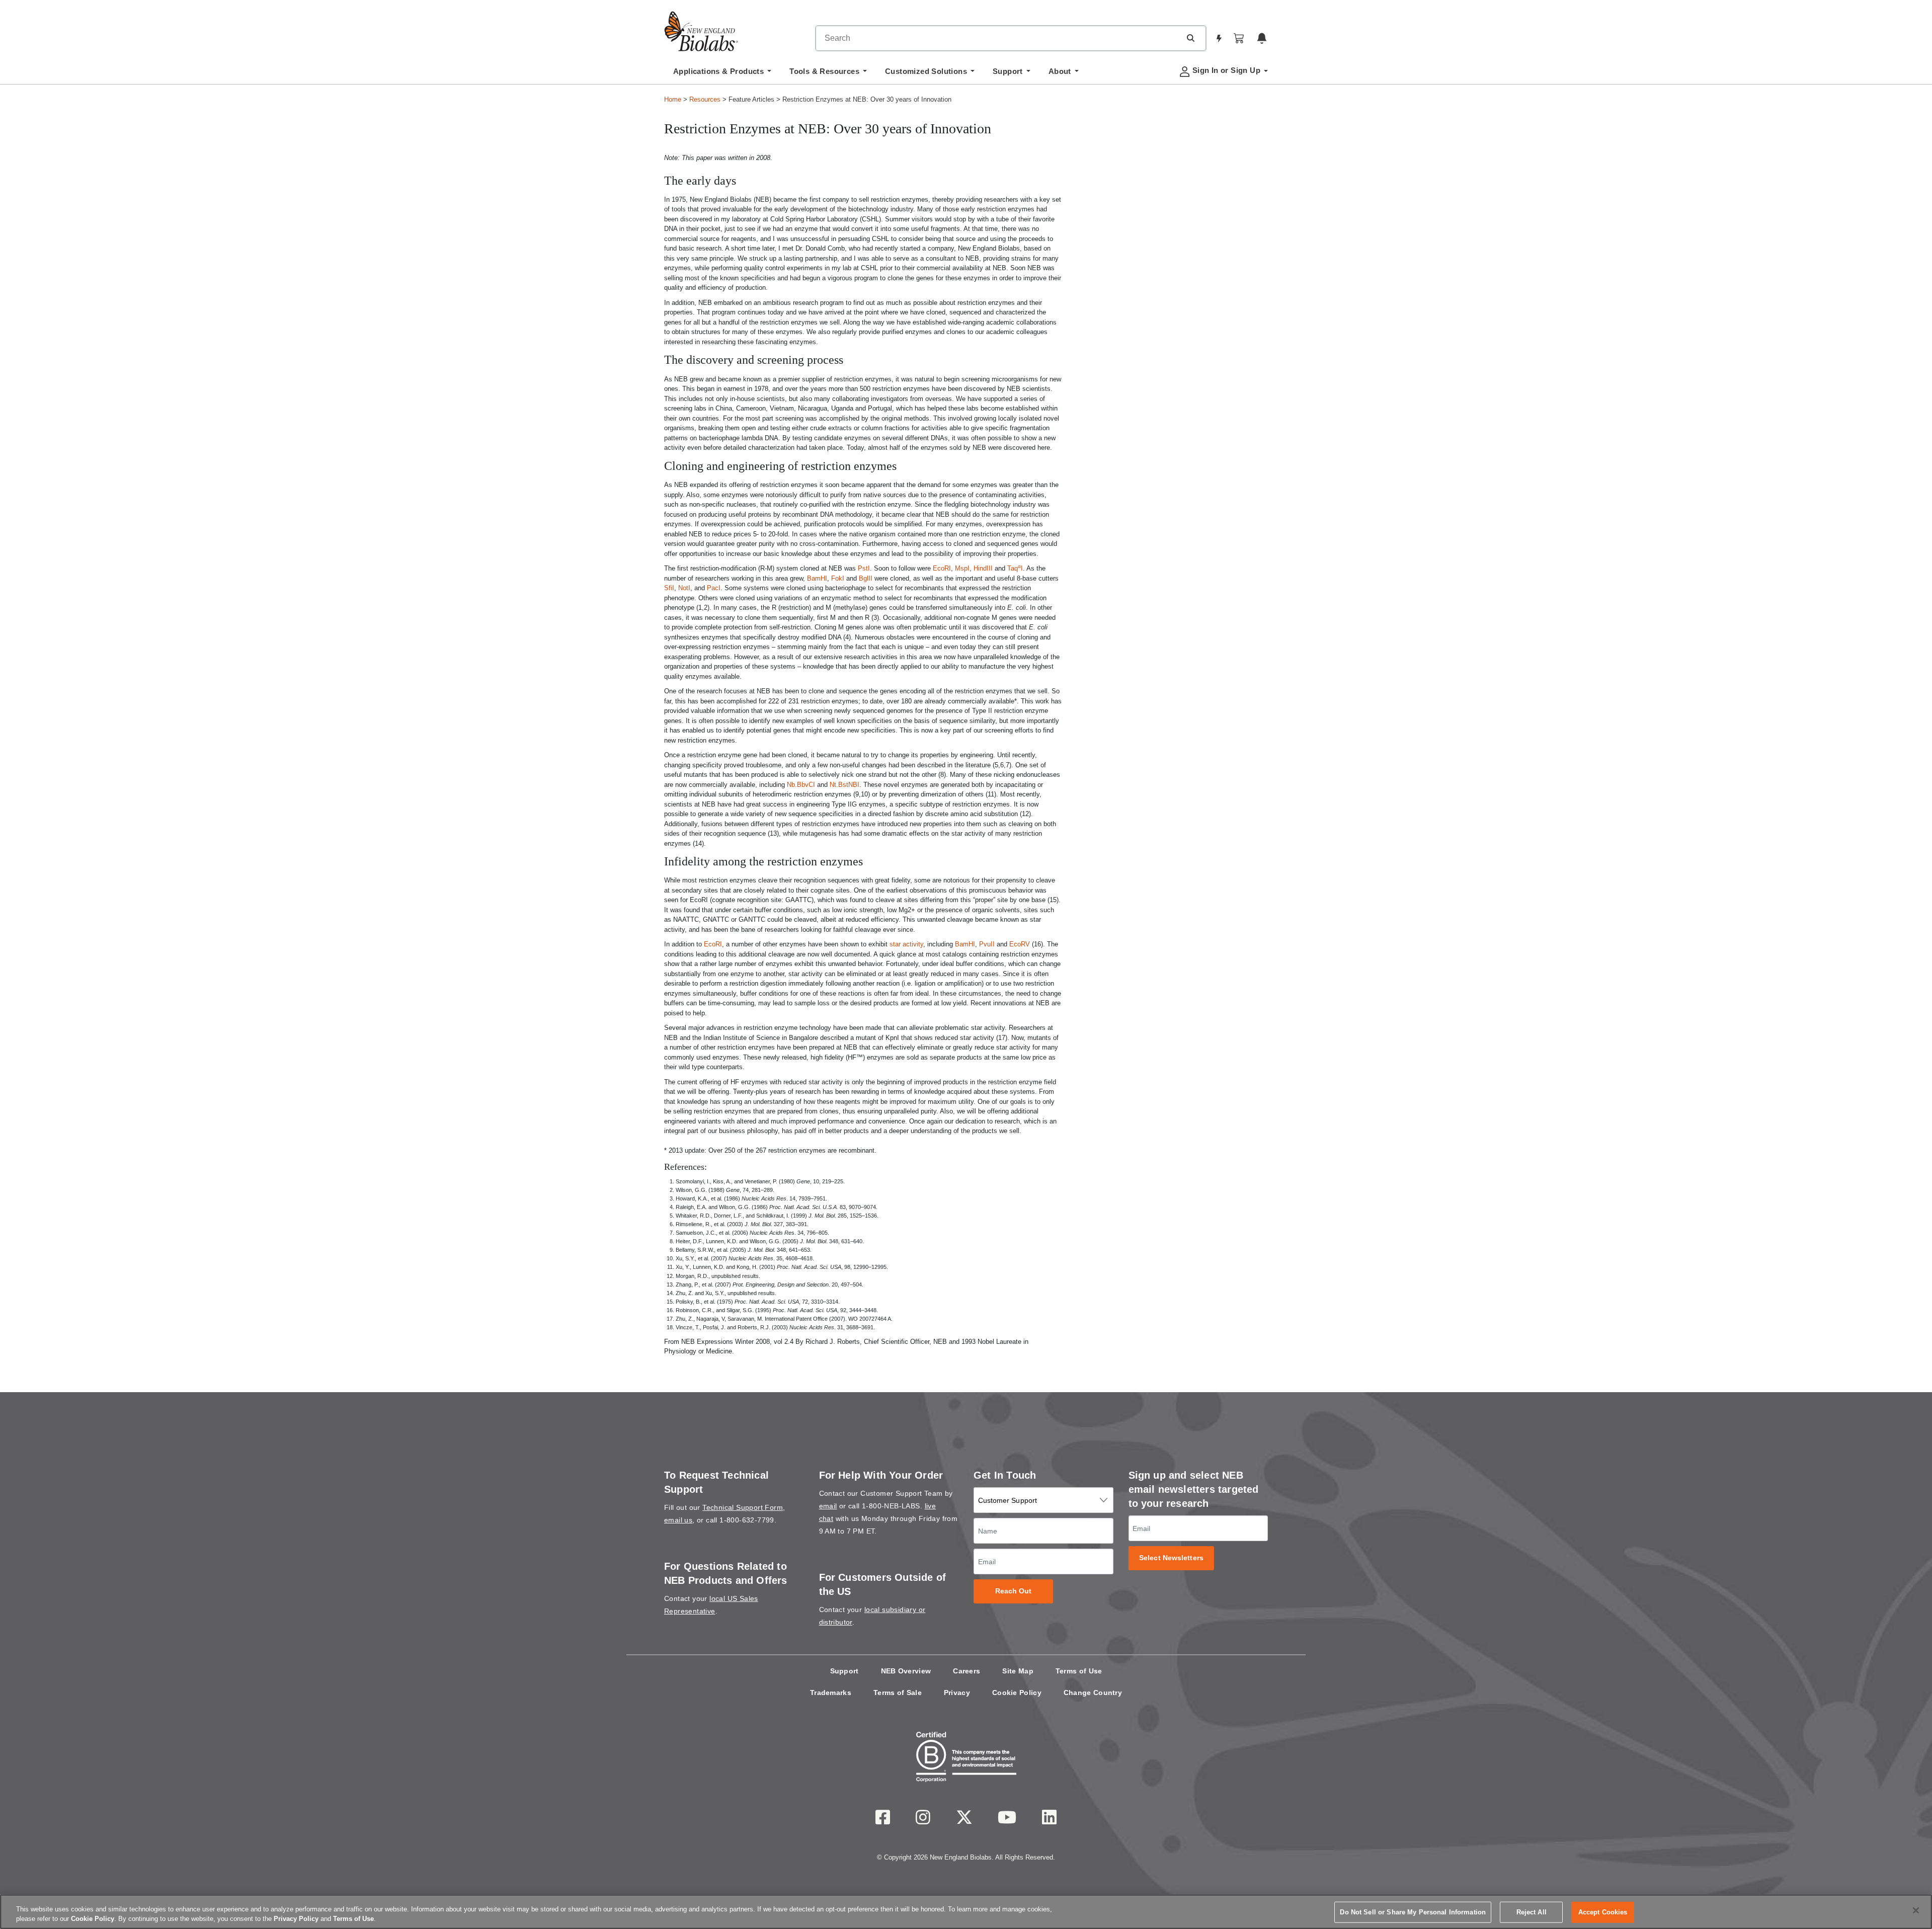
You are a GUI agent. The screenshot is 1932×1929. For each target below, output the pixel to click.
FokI (838, 578)
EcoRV (1020, 944)
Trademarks (831, 1693)
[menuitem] (722, 74)
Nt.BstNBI (844, 785)
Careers (967, 1671)
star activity (906, 944)
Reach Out (1014, 1591)
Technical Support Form (743, 1507)
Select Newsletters (1171, 1558)
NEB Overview (906, 1671)
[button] (1190, 38)
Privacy (957, 1693)
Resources (705, 99)
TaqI (1015, 568)
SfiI (669, 588)
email (828, 1506)
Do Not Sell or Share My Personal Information (1413, 1912)
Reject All (1532, 1912)
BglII (866, 578)
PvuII (987, 944)
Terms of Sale (898, 1693)
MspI (962, 568)
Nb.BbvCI (801, 785)
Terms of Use (1079, 1671)
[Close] (1916, 1910)
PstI (864, 568)
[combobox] (998, 38)
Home (673, 99)
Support (844, 1671)
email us (678, 1520)
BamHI (817, 578)
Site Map (1018, 1671)
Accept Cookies (1603, 1912)
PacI (714, 588)
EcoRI (942, 568)
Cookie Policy (1017, 1693)
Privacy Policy (296, 1919)
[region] (966, 1912)
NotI (684, 588)
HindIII (983, 568)
